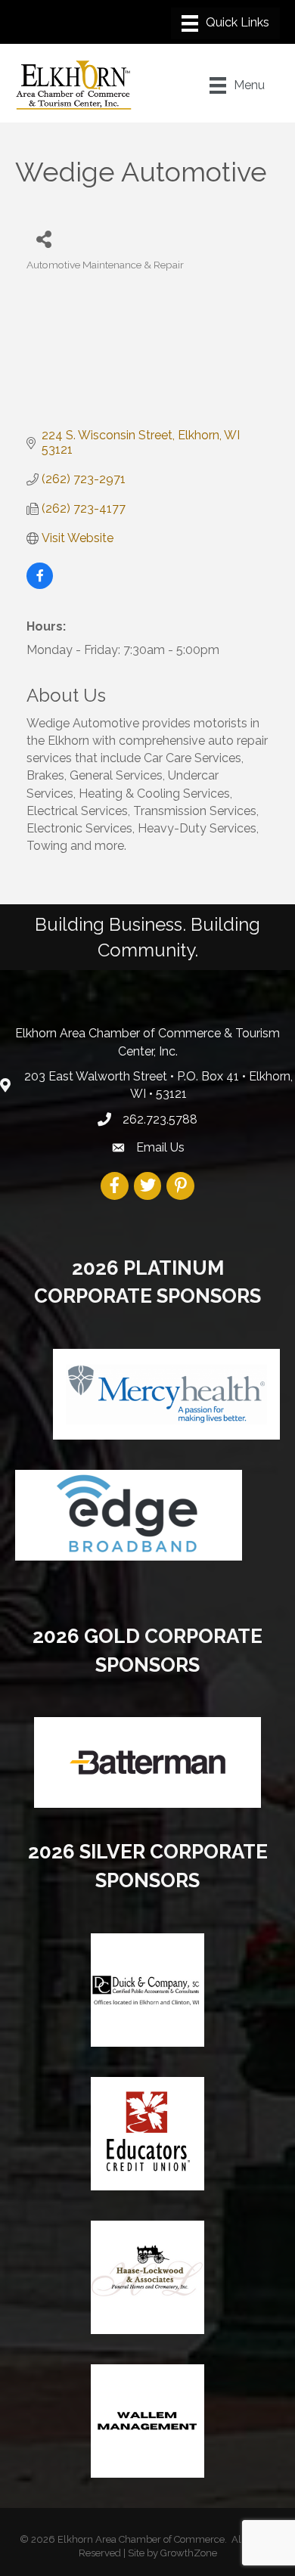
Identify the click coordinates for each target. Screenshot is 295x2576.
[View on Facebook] (40, 585)
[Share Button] (43, 239)
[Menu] (225, 23)
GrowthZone (189, 2553)
